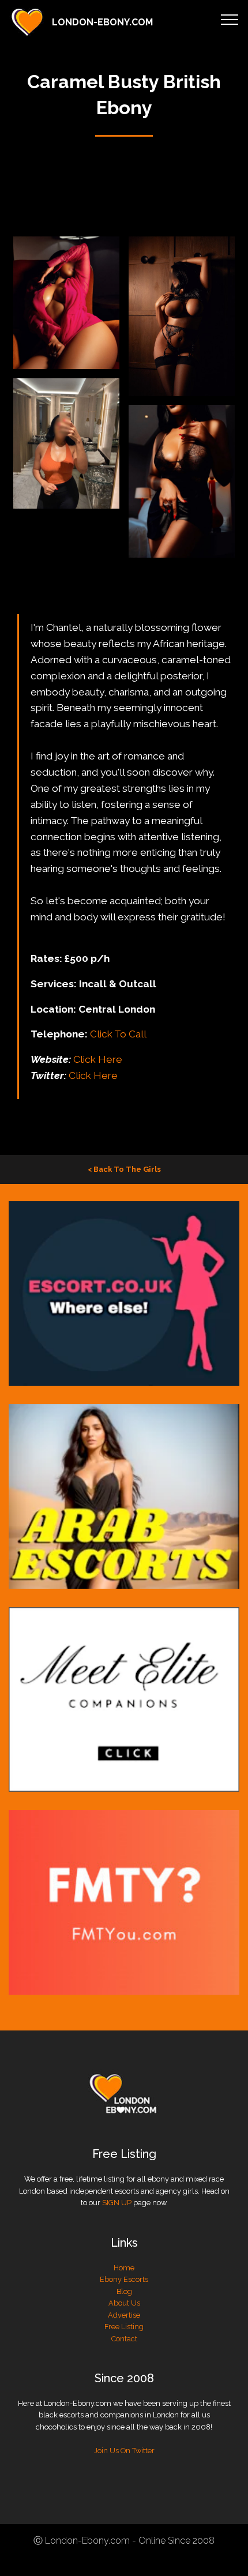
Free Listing (124, 2327)
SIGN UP (117, 2203)
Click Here (98, 1059)
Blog (124, 2291)
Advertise (124, 2315)
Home (124, 2268)
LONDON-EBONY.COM (102, 22)
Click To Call (118, 1034)
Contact (124, 2339)
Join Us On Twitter (124, 2451)
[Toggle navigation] (230, 19)
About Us (124, 2303)
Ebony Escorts (124, 2279)
